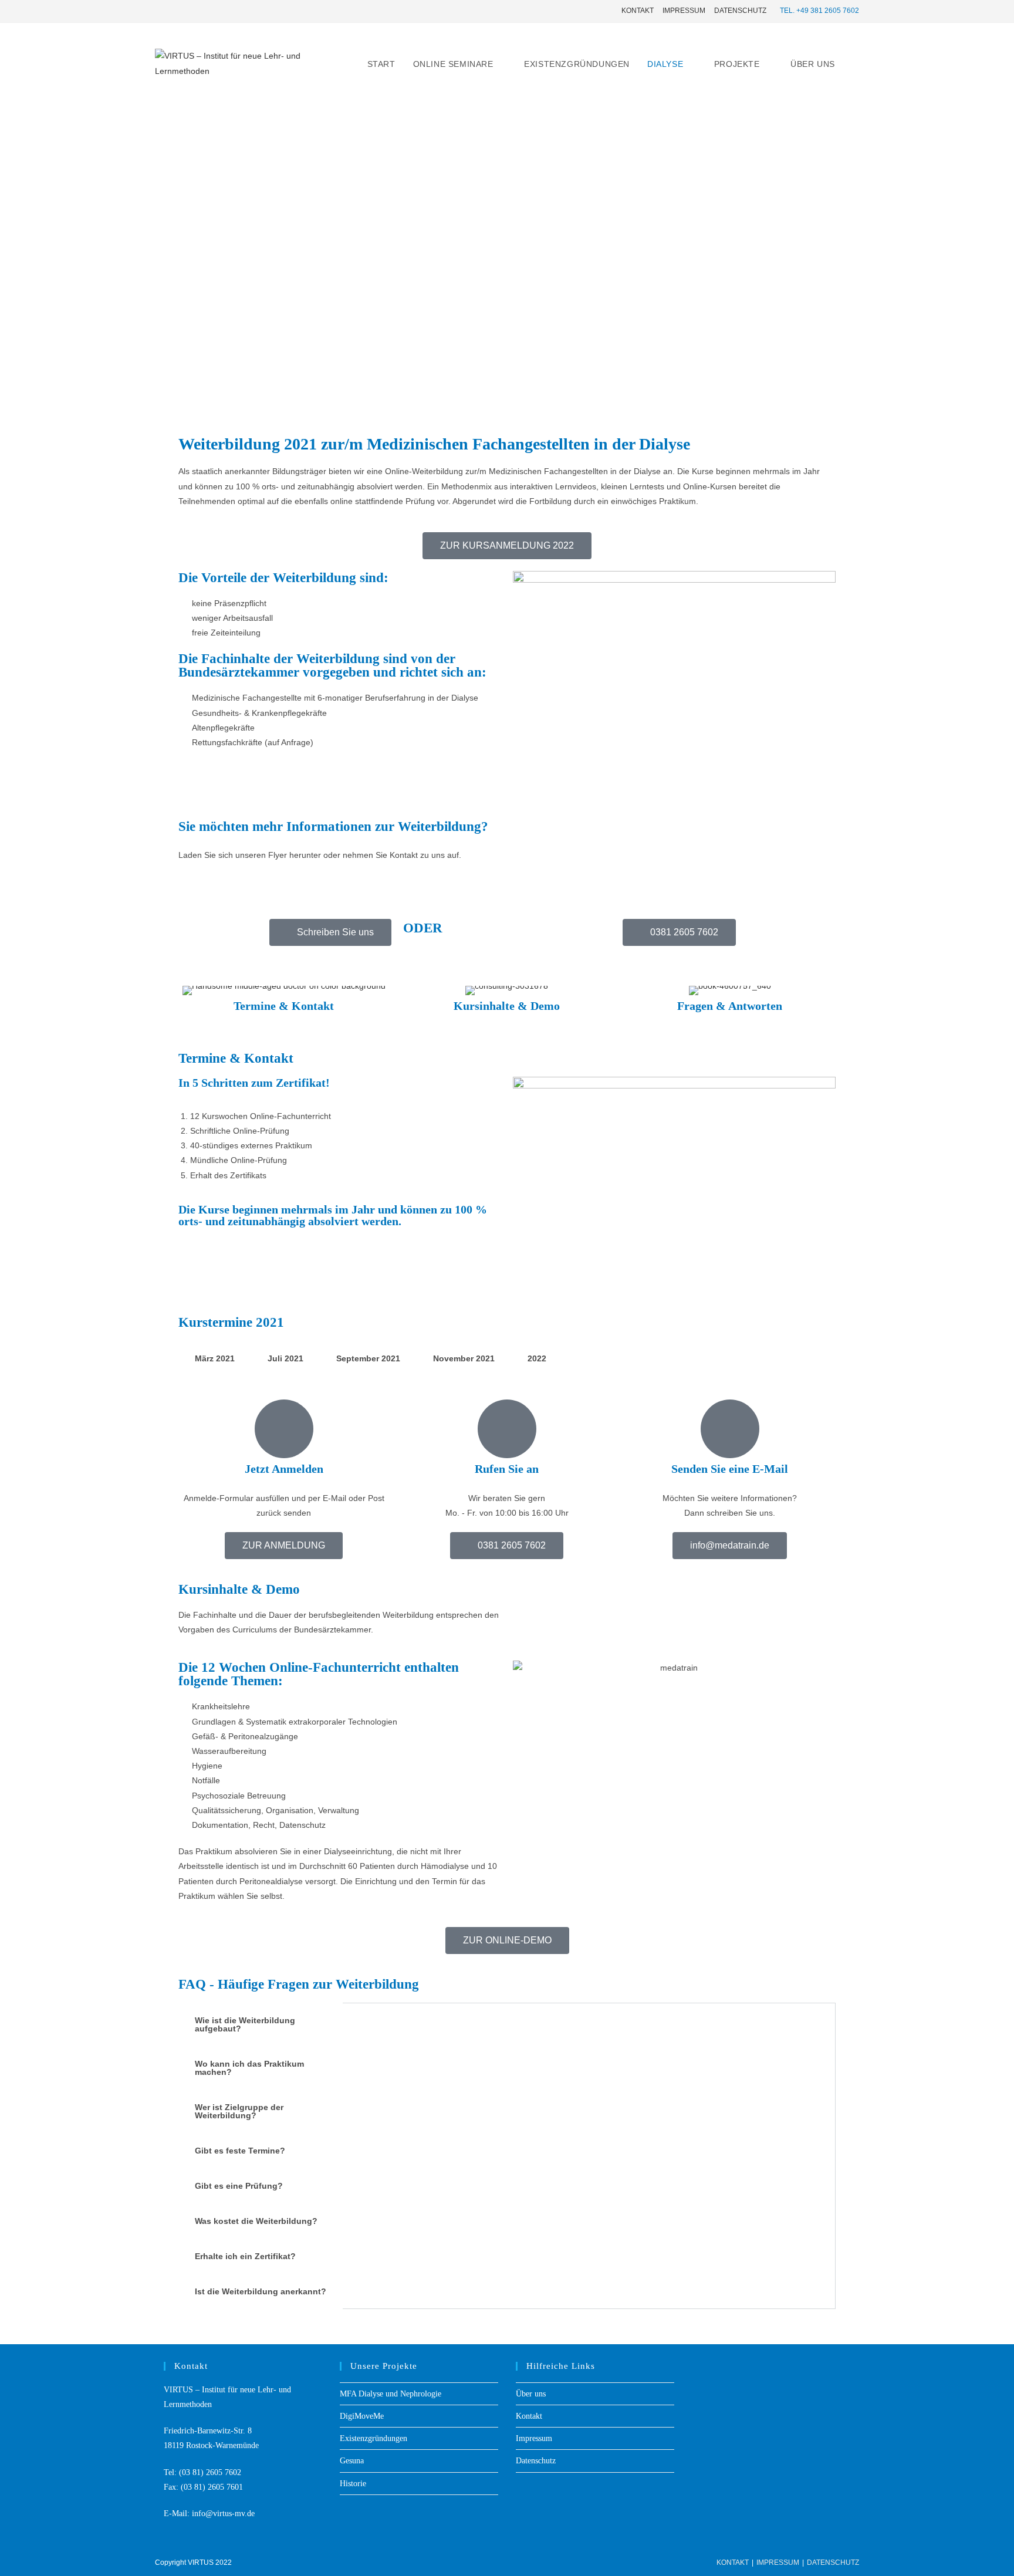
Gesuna (352, 2461)
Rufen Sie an (507, 1469)
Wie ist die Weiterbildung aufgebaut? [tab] (245, 2024)
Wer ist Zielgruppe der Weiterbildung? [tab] (239, 2111)
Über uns (531, 2394)
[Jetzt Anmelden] (284, 1429)
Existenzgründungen (374, 2438)
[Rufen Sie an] (507, 1429)
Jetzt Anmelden (284, 1469)
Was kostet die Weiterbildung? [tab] (256, 2221)
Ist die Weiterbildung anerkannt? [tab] (261, 2291)
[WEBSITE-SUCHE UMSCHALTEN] (856, 64)
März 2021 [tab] (215, 1358)
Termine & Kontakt (284, 1006)
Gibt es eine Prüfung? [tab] (239, 2186)
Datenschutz (740, 11)
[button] (679, 932)
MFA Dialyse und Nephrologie (391, 2394)
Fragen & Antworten (730, 1006)
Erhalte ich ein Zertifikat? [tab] (245, 2256)
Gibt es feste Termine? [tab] (240, 2151)
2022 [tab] (537, 1358)
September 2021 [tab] (368, 1358)
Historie (353, 2484)
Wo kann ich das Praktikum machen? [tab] (249, 2068)
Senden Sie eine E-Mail (730, 1469)
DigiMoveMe (362, 2416)
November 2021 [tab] (464, 1358)
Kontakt (638, 11)
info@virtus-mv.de (223, 2514)
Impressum (684, 11)
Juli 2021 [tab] (285, 1358)
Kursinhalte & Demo (507, 1006)
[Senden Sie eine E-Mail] (730, 1429)
